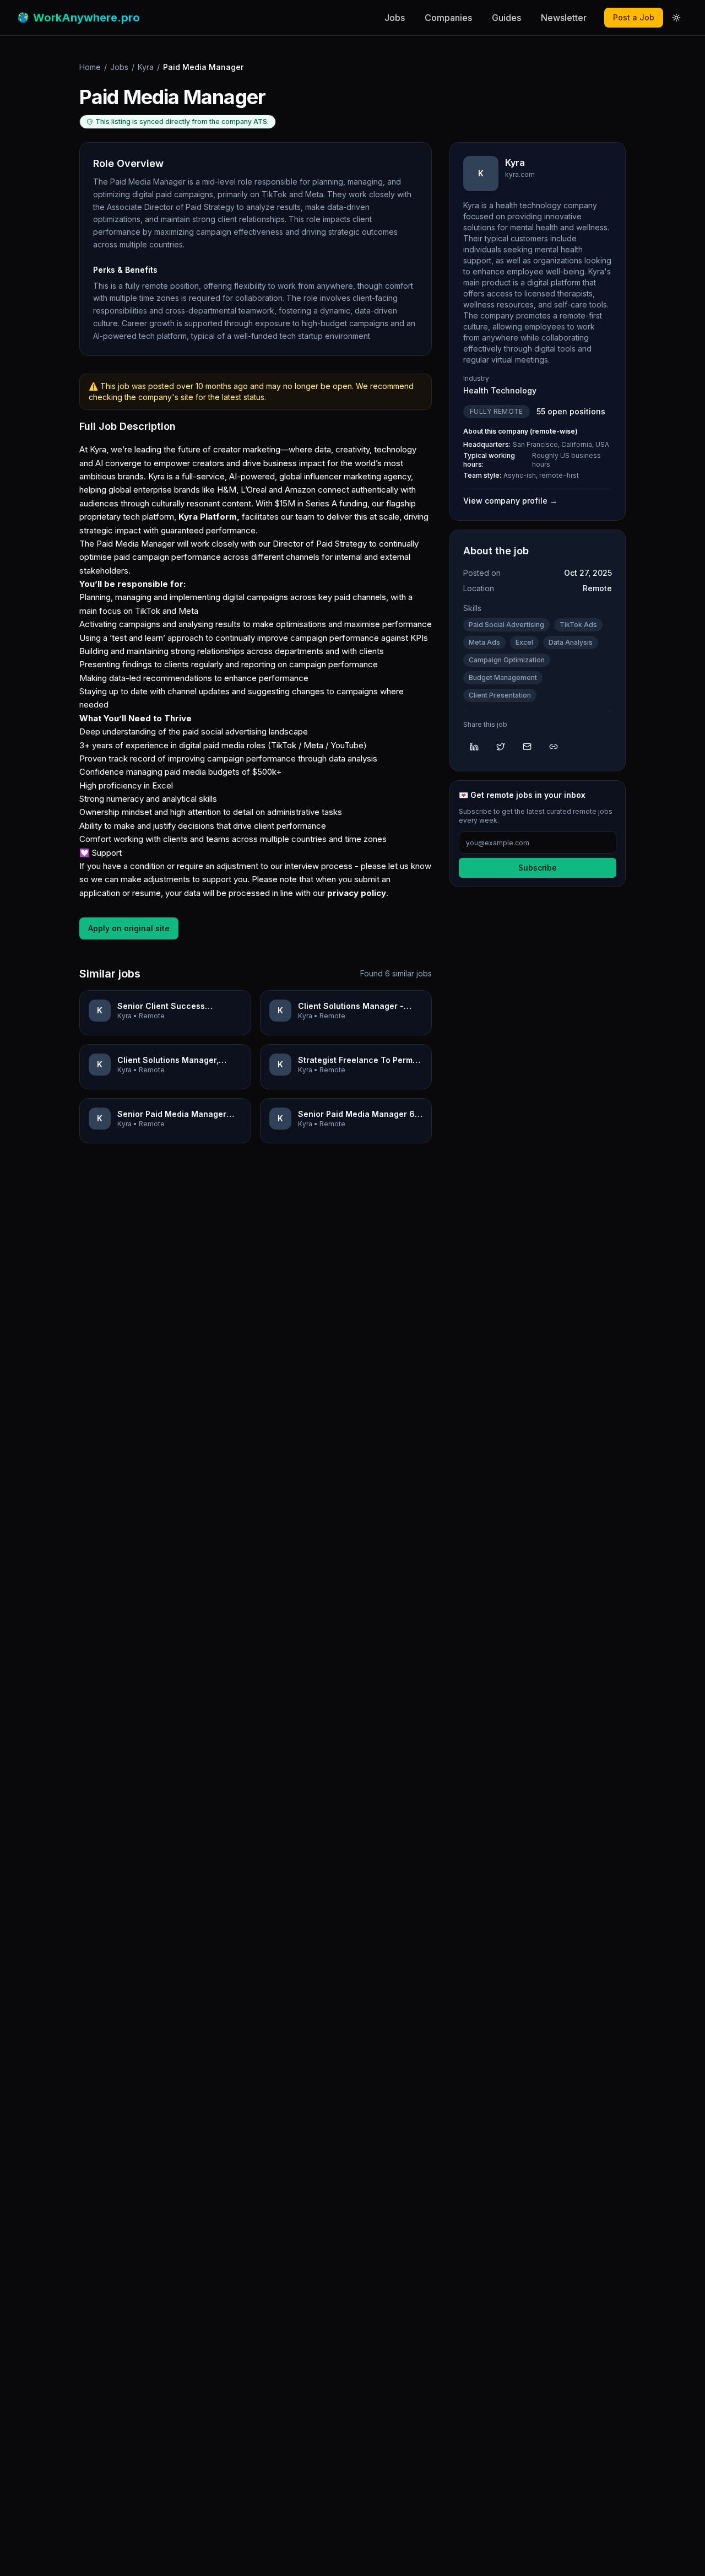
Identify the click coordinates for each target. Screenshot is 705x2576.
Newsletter (564, 18)
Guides (506, 18)
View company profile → (510, 501)
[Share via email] (527, 747)
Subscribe (538, 868)
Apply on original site (129, 928)
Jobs (395, 18)
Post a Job (634, 17)
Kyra (146, 67)
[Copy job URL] (554, 747)
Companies (448, 18)
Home (90, 67)
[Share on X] (501, 747)
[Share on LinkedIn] (474, 747)
